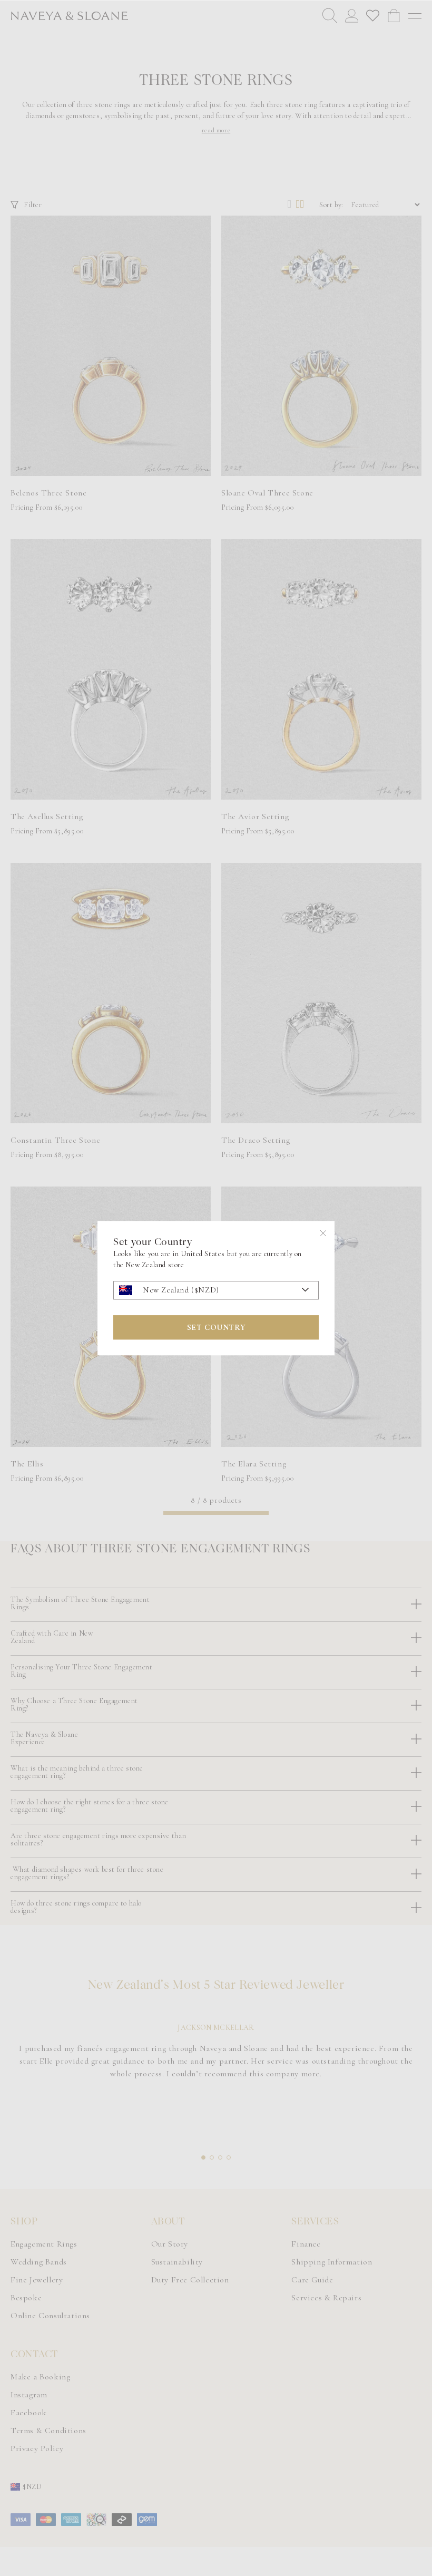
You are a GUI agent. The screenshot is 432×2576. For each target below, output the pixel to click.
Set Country (216, 1327)
